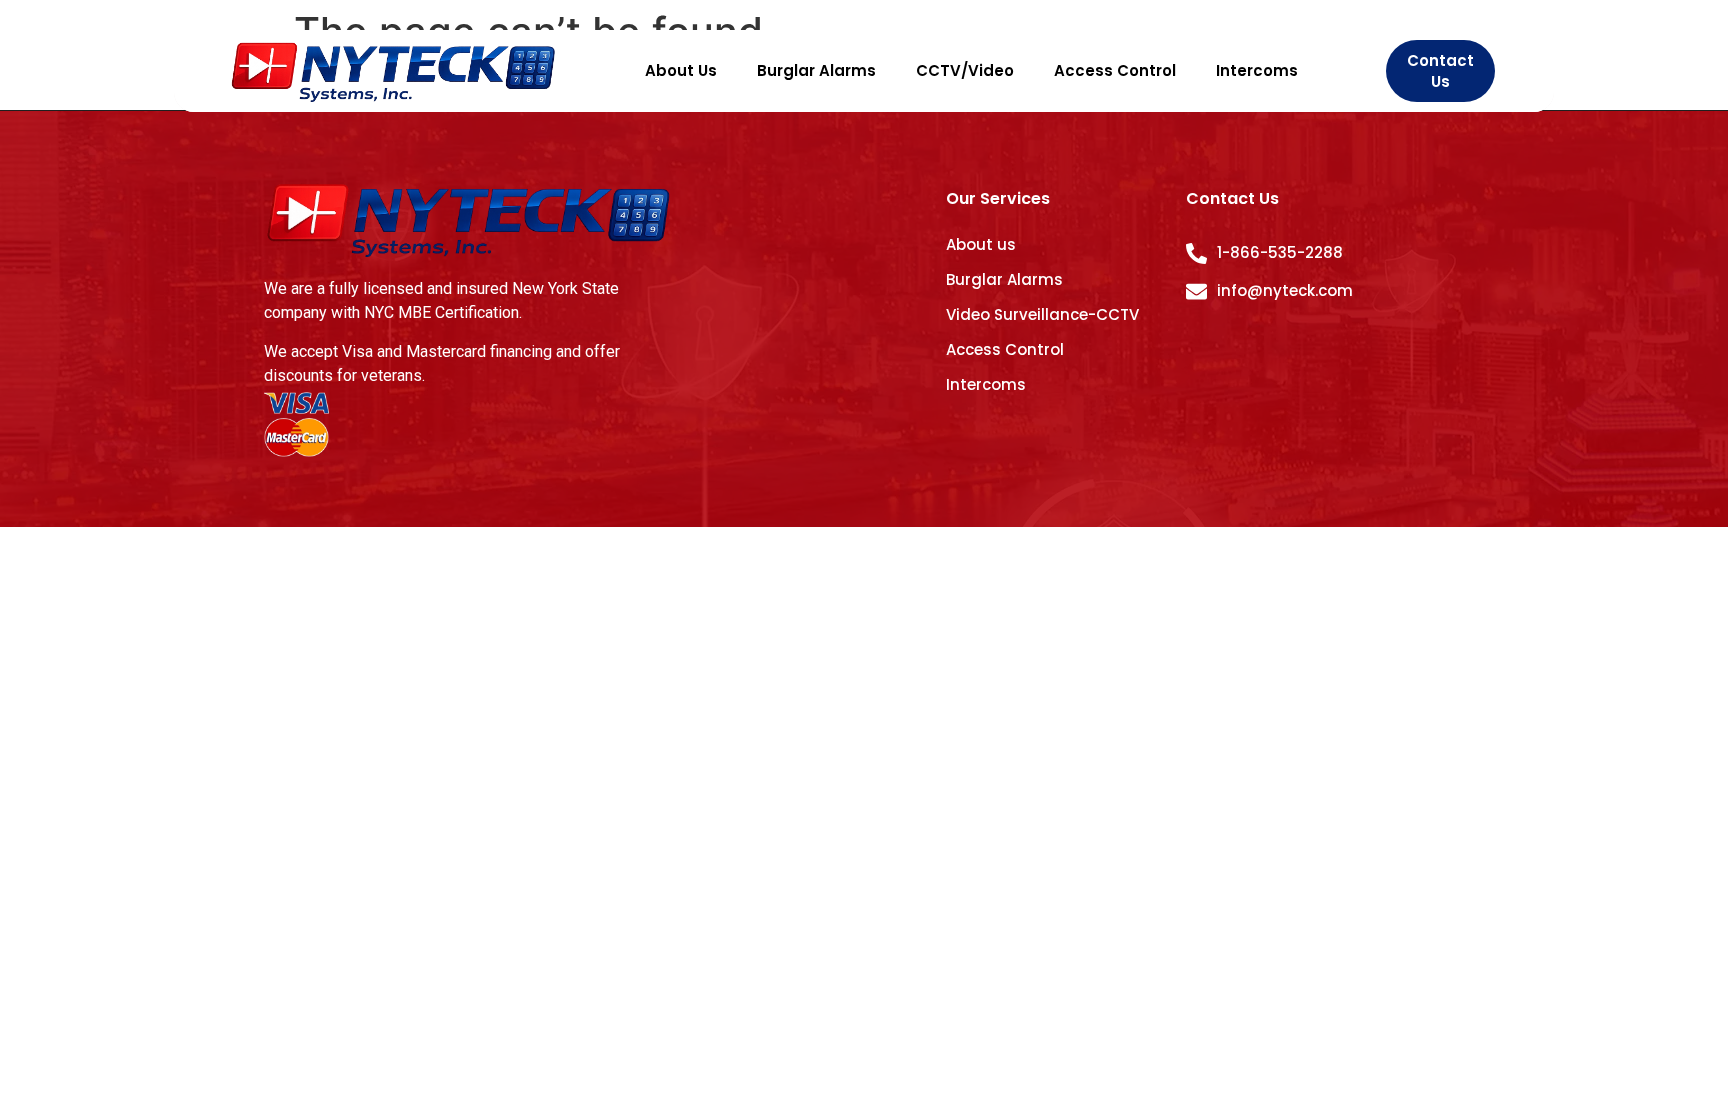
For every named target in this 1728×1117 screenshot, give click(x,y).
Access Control (1115, 70)
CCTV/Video (965, 70)
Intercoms (1257, 70)
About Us (681, 70)
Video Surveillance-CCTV (1042, 314)
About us (981, 244)
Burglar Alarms (816, 70)
